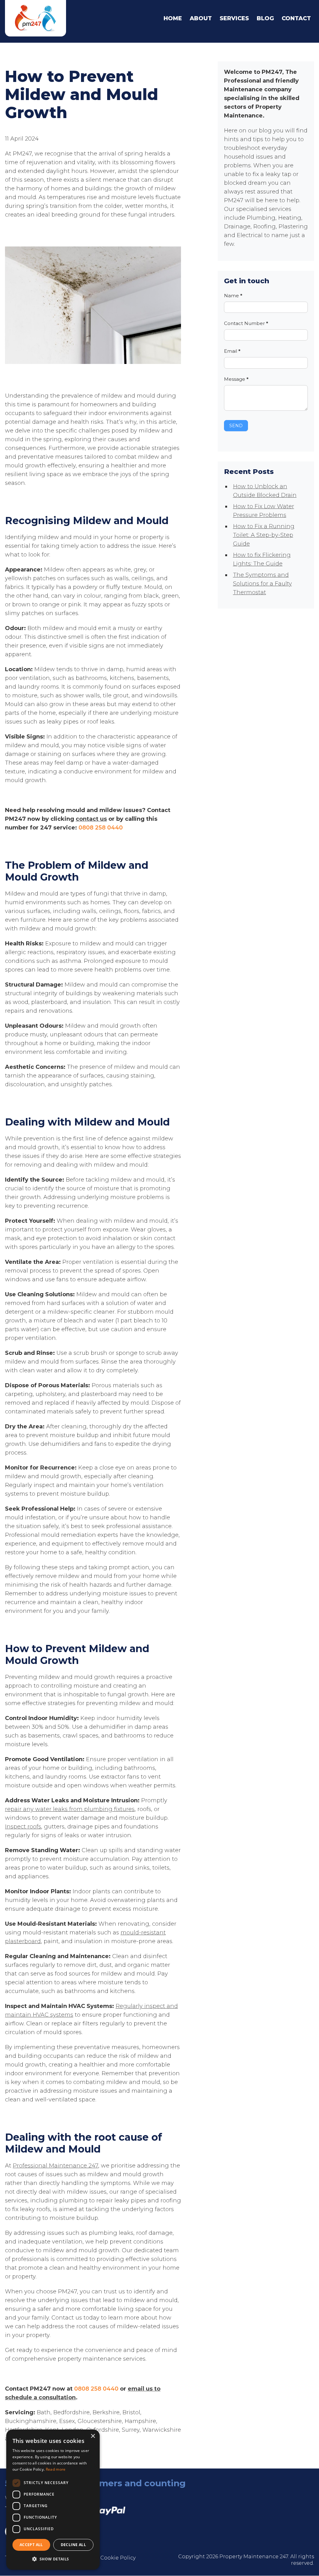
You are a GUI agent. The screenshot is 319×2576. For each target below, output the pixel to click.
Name (233, 296)
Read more (56, 2469)
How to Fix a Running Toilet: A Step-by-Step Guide (264, 535)
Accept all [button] (31, 2545)
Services (234, 18)
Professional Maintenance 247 (55, 2166)
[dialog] (53, 2500)
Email (232, 351)
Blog (265, 18)
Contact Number (246, 323)
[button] (53, 2559)
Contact (296, 18)
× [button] (93, 2436)
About (201, 18)
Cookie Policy (118, 2558)
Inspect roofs (23, 1827)
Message (236, 379)
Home (173, 18)
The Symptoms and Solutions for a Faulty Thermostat (262, 584)
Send (236, 426)
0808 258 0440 (101, 828)
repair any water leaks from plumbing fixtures (70, 1809)
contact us (91, 819)
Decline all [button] (73, 2545)
